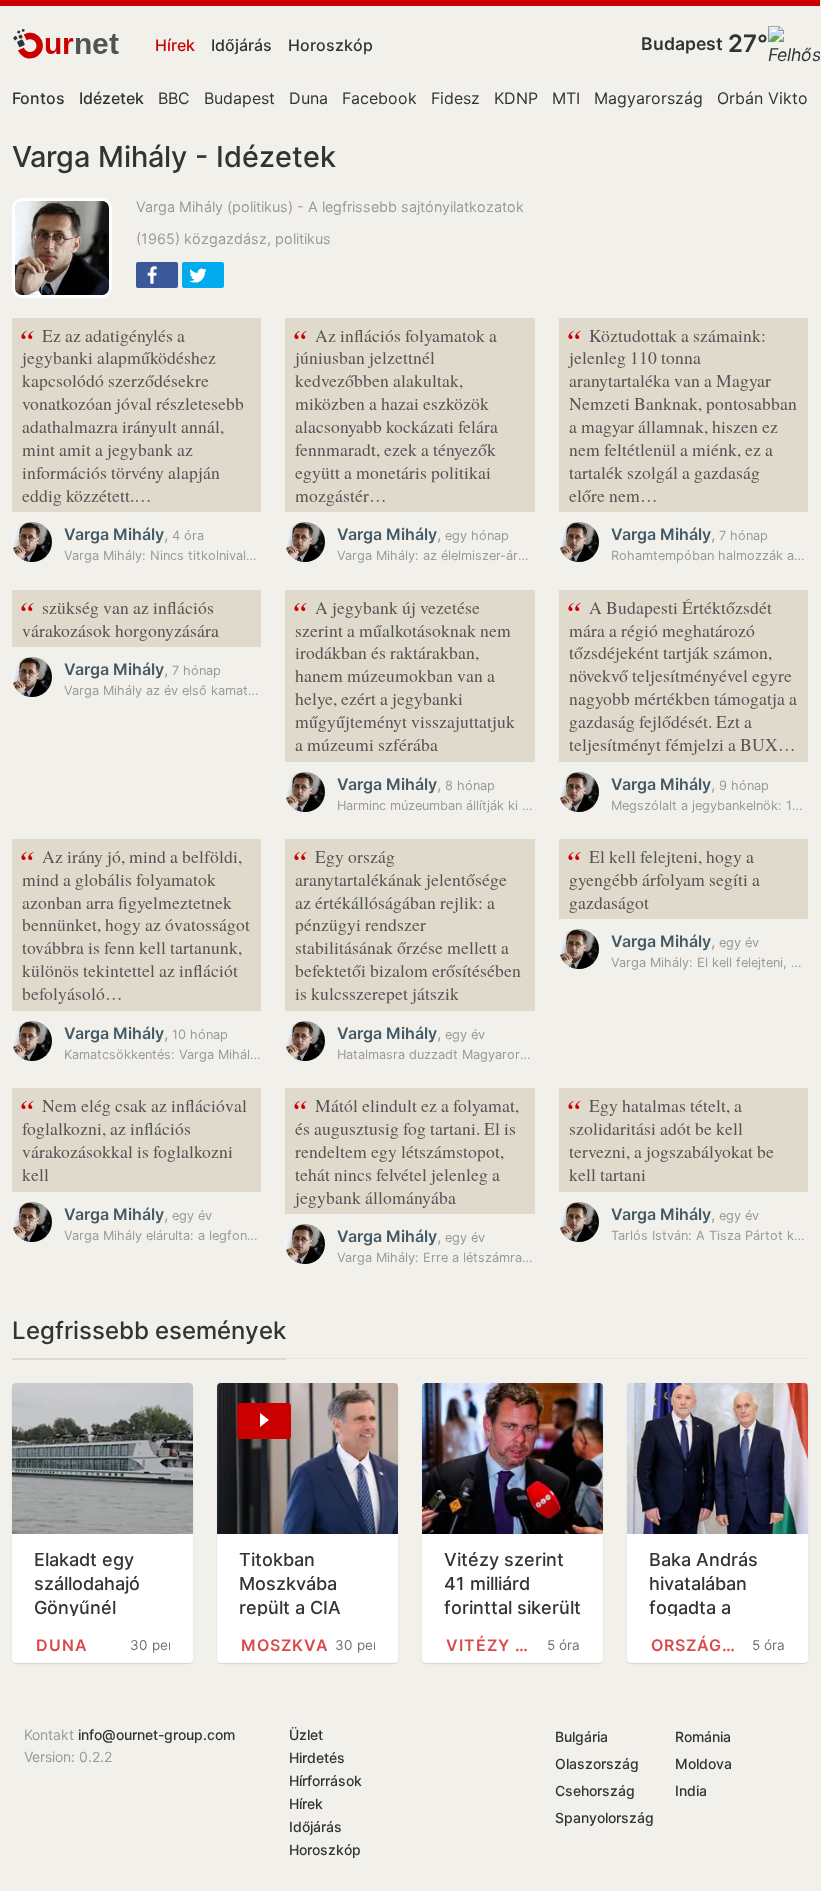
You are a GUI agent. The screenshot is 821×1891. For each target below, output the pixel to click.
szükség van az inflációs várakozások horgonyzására (119, 617)
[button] (157, 275)
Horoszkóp (330, 45)
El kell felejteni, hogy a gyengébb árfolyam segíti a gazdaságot (663, 877)
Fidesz (455, 98)
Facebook (379, 98)
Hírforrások (325, 1780)
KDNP (516, 98)
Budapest (682, 43)
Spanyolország (604, 1817)
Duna (308, 98)
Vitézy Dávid (493, 1645)
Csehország (595, 1790)
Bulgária (581, 1736)
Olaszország (597, 1763)
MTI (566, 98)
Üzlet (306, 1734)
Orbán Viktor (765, 98)
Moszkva (285, 1645)
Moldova (703, 1763)
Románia (703, 1736)
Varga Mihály (114, 534)
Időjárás (241, 45)
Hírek (175, 45)
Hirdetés (317, 1757)
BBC (174, 98)
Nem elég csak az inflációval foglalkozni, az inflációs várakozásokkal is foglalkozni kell (133, 1138)
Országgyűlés (698, 1645)
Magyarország (648, 98)
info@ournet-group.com (156, 1734)
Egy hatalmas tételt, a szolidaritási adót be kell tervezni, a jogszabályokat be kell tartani (670, 1138)
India (691, 1790)
